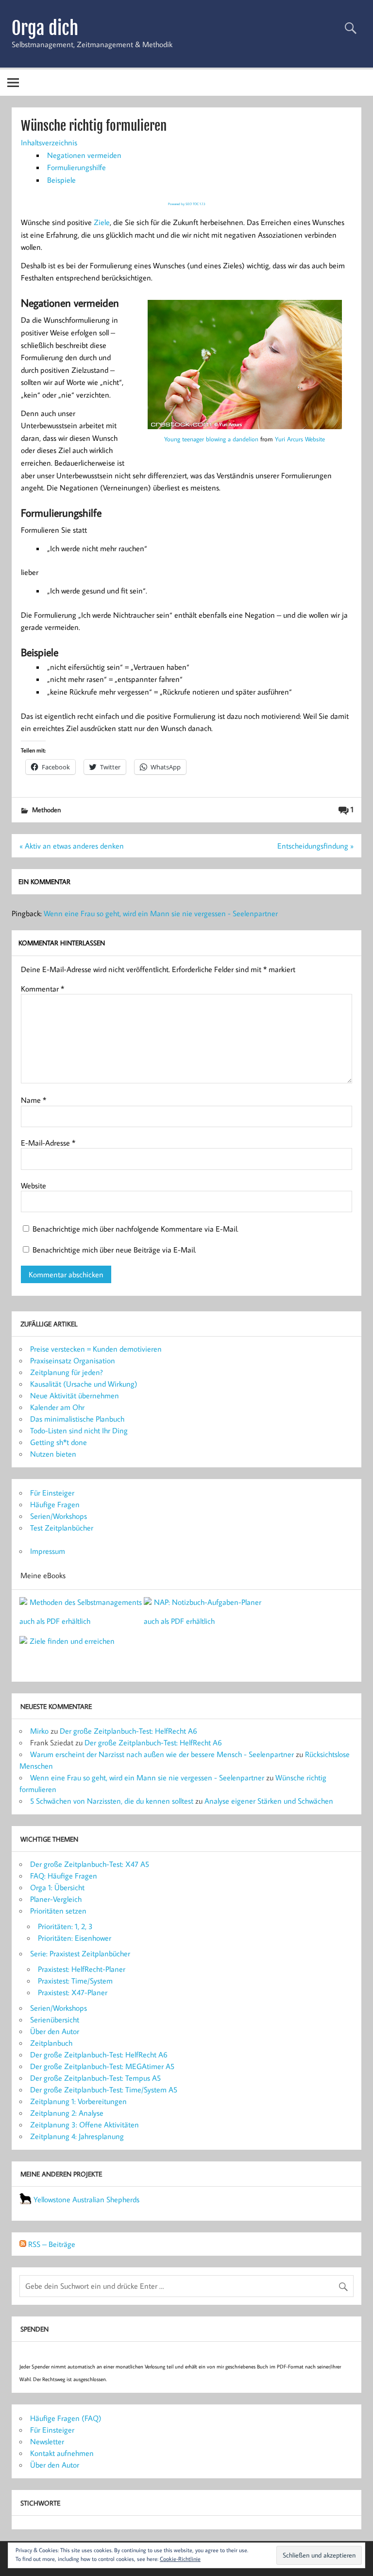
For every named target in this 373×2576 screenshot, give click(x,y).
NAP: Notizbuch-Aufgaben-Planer (208, 1602)
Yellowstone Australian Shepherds (86, 2199)
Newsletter (47, 2441)
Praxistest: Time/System (75, 1981)
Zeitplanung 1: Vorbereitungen (78, 2101)
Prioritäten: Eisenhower (75, 1938)
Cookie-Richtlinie (180, 2559)
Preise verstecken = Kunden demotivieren (96, 1349)
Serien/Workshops (59, 1516)
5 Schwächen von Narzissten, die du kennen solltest (112, 1801)
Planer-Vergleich (56, 1899)
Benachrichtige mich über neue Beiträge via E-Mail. (114, 1250)
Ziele (102, 222)
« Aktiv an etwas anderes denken (72, 846)
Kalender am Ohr (57, 1407)
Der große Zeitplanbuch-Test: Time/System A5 (104, 2089)
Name (34, 1100)
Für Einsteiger (52, 1493)
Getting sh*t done (59, 1442)
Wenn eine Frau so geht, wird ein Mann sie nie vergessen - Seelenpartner (161, 913)
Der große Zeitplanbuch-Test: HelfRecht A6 (128, 1731)
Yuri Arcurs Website (300, 439)
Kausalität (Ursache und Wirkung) (84, 1384)
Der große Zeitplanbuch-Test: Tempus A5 (95, 2078)
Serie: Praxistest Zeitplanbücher (80, 1953)
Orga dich (45, 28)
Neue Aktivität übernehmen (75, 1395)
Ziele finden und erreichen (72, 1641)
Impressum (48, 1551)
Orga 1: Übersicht (57, 1887)
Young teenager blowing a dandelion (211, 439)
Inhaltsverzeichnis (49, 142)
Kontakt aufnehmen (62, 2453)
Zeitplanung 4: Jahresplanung (77, 2136)
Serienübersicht (55, 2019)
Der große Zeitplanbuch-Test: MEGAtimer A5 (102, 2066)
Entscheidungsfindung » (315, 846)
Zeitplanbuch (51, 2043)
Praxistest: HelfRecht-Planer (82, 1969)
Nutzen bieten (53, 1454)
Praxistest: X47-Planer (73, 1992)
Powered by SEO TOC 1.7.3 (187, 204)
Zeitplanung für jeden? (67, 1372)
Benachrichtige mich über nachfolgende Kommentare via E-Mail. (136, 1229)
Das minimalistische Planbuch (77, 1419)
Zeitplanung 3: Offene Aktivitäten (85, 2124)
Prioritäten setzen (58, 1911)
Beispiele (61, 180)
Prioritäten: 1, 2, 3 (65, 1926)
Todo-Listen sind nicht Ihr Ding (79, 1430)
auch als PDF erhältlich (55, 1621)
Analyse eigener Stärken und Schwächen (269, 1801)
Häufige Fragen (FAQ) (66, 2418)
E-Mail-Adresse (48, 1143)
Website (34, 1185)
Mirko (39, 1731)
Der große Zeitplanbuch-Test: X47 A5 (90, 1864)
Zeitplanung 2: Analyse (67, 2113)
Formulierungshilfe (76, 167)
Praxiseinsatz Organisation (73, 1360)
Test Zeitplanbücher (62, 1528)
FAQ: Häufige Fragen (64, 1876)
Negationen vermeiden (84, 155)
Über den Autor (55, 2031)
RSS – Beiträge (51, 2244)
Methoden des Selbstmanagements (86, 1602)
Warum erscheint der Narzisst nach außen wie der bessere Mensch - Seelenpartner (162, 1754)
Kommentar (42, 989)
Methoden (46, 809)
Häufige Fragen (55, 1504)
